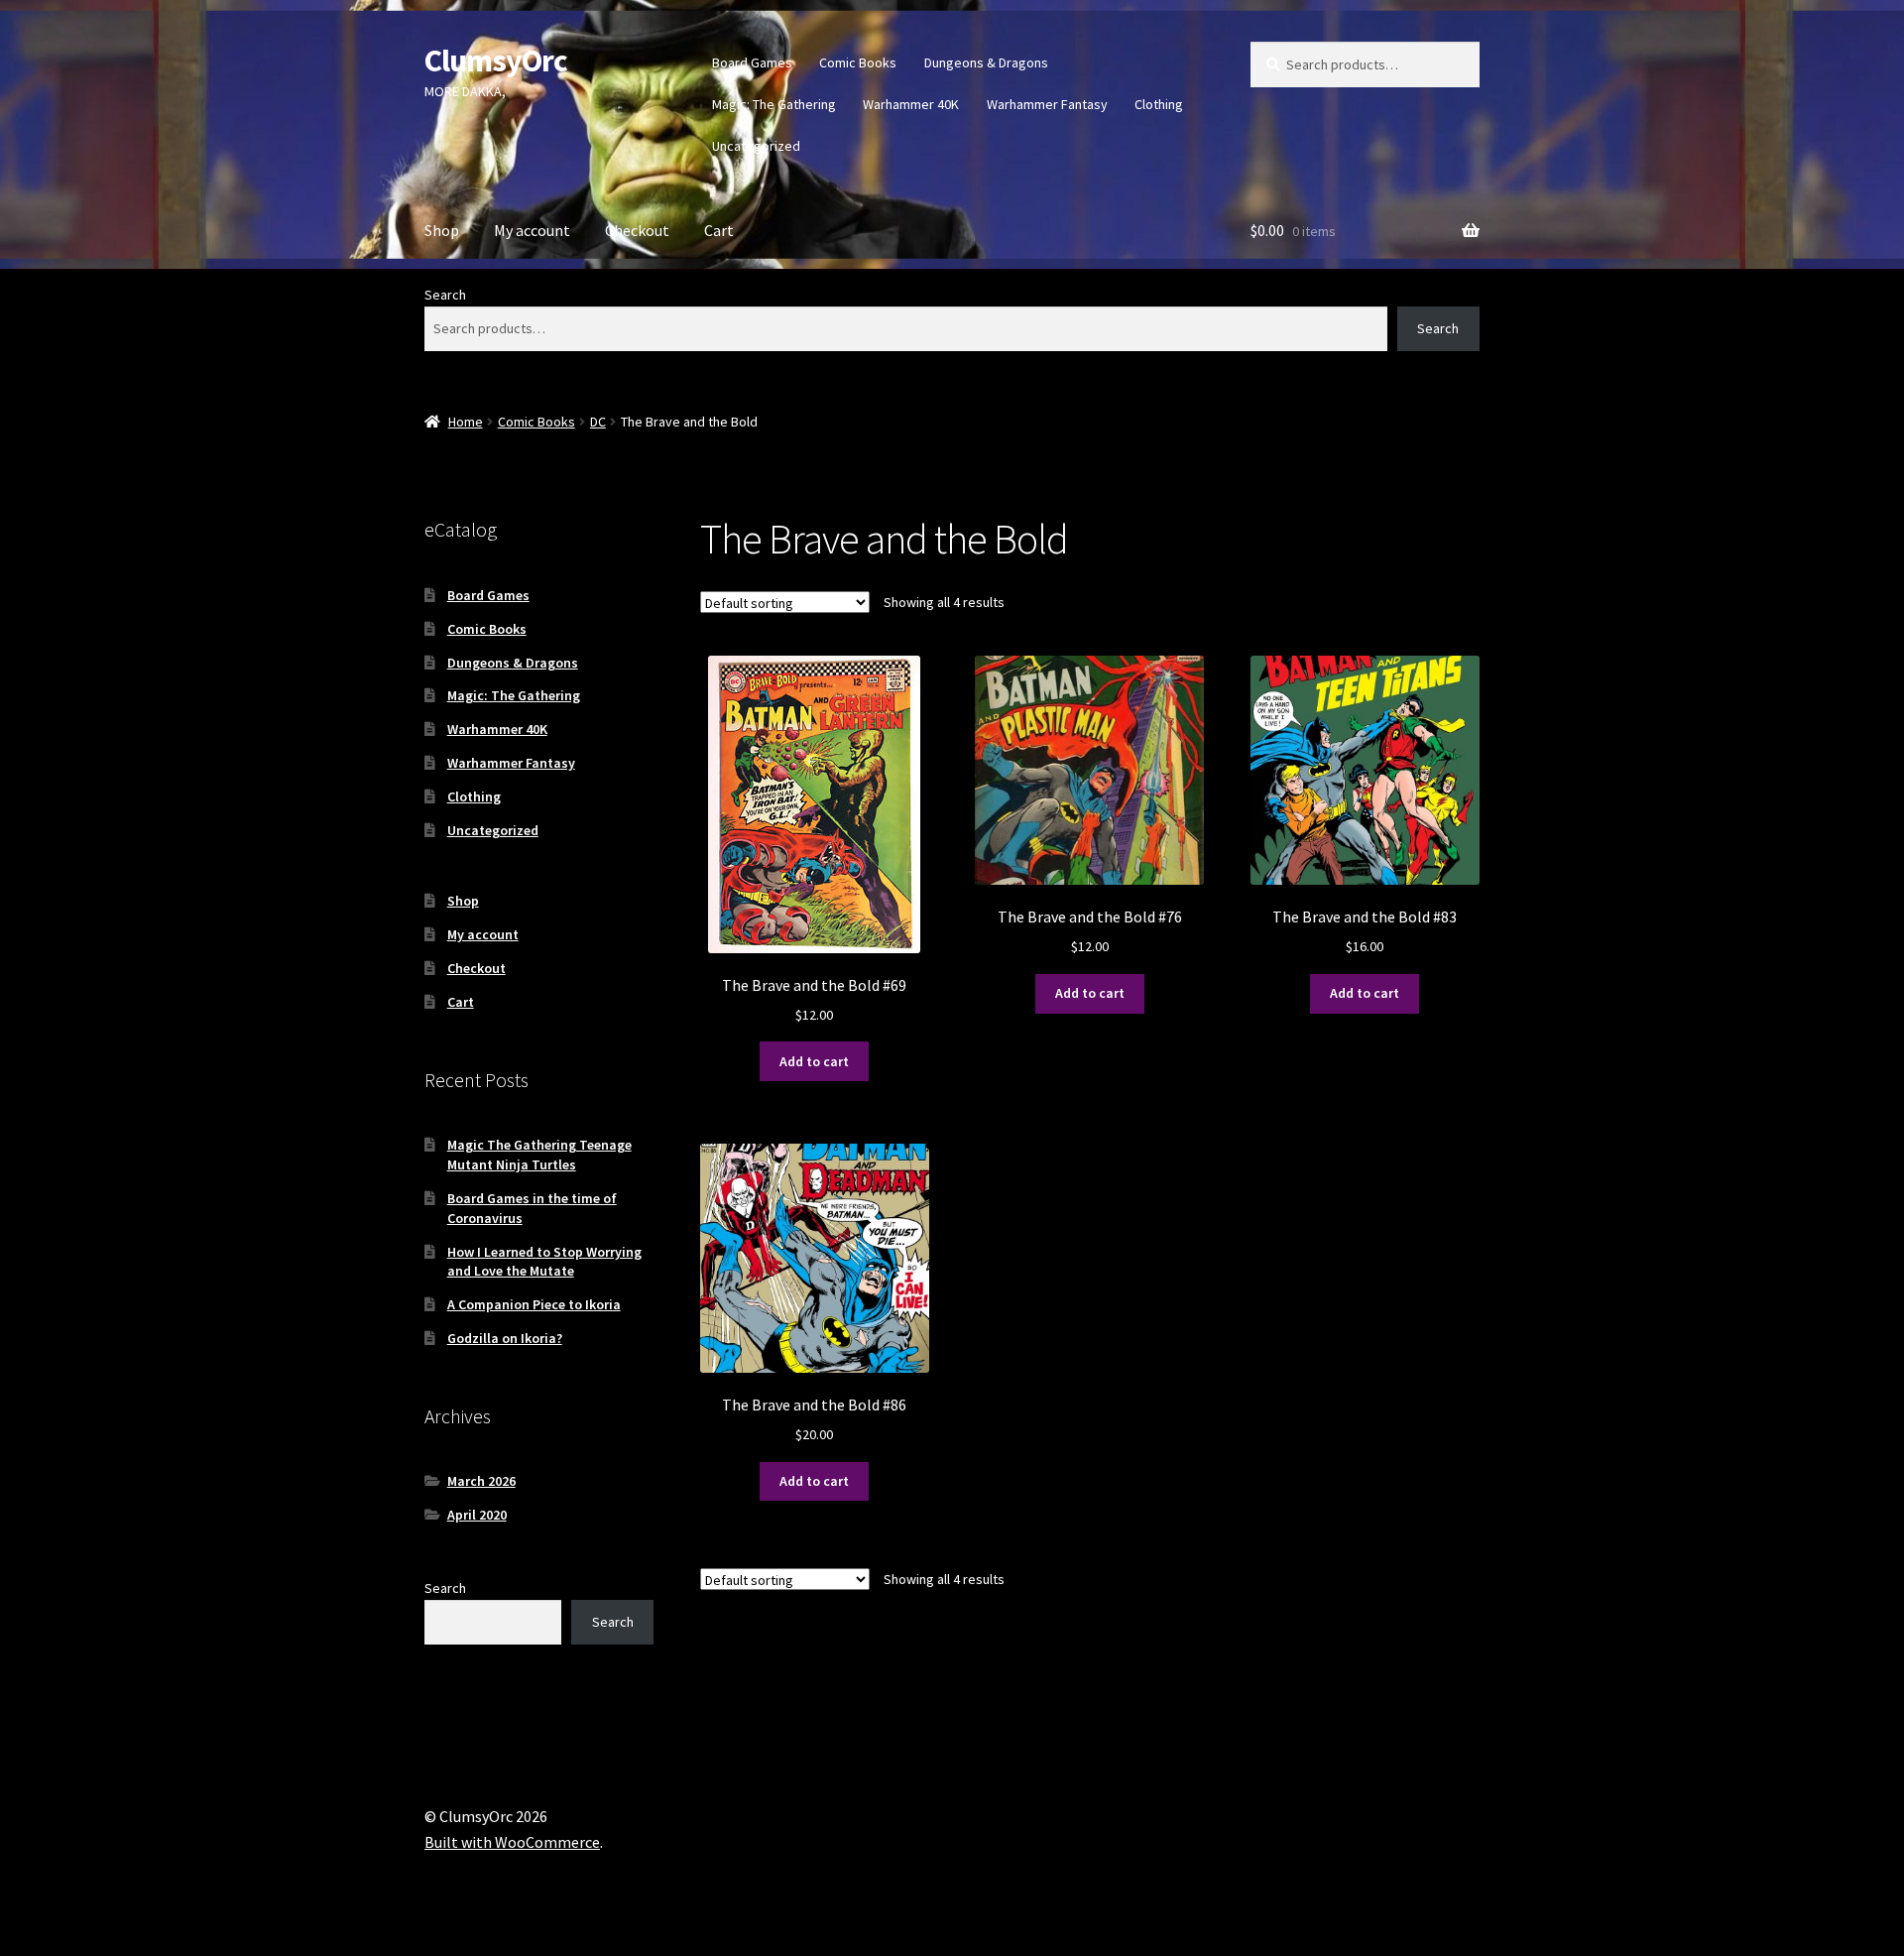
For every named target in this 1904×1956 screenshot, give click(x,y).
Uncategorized (756, 146)
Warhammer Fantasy (1047, 104)
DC (598, 422)
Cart (719, 230)
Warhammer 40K (911, 104)
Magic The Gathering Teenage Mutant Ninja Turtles (539, 1155)
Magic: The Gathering (774, 104)
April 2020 (477, 1515)
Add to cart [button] (814, 1061)
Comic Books (858, 62)
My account (532, 230)
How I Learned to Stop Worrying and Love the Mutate (544, 1262)
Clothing (1159, 104)
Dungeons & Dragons (986, 62)
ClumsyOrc (496, 61)
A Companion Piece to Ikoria (534, 1304)
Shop (442, 230)
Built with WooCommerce (512, 1842)
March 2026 (481, 1481)
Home (466, 422)
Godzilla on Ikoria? (505, 1338)
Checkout (637, 230)
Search (445, 295)
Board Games (752, 62)
